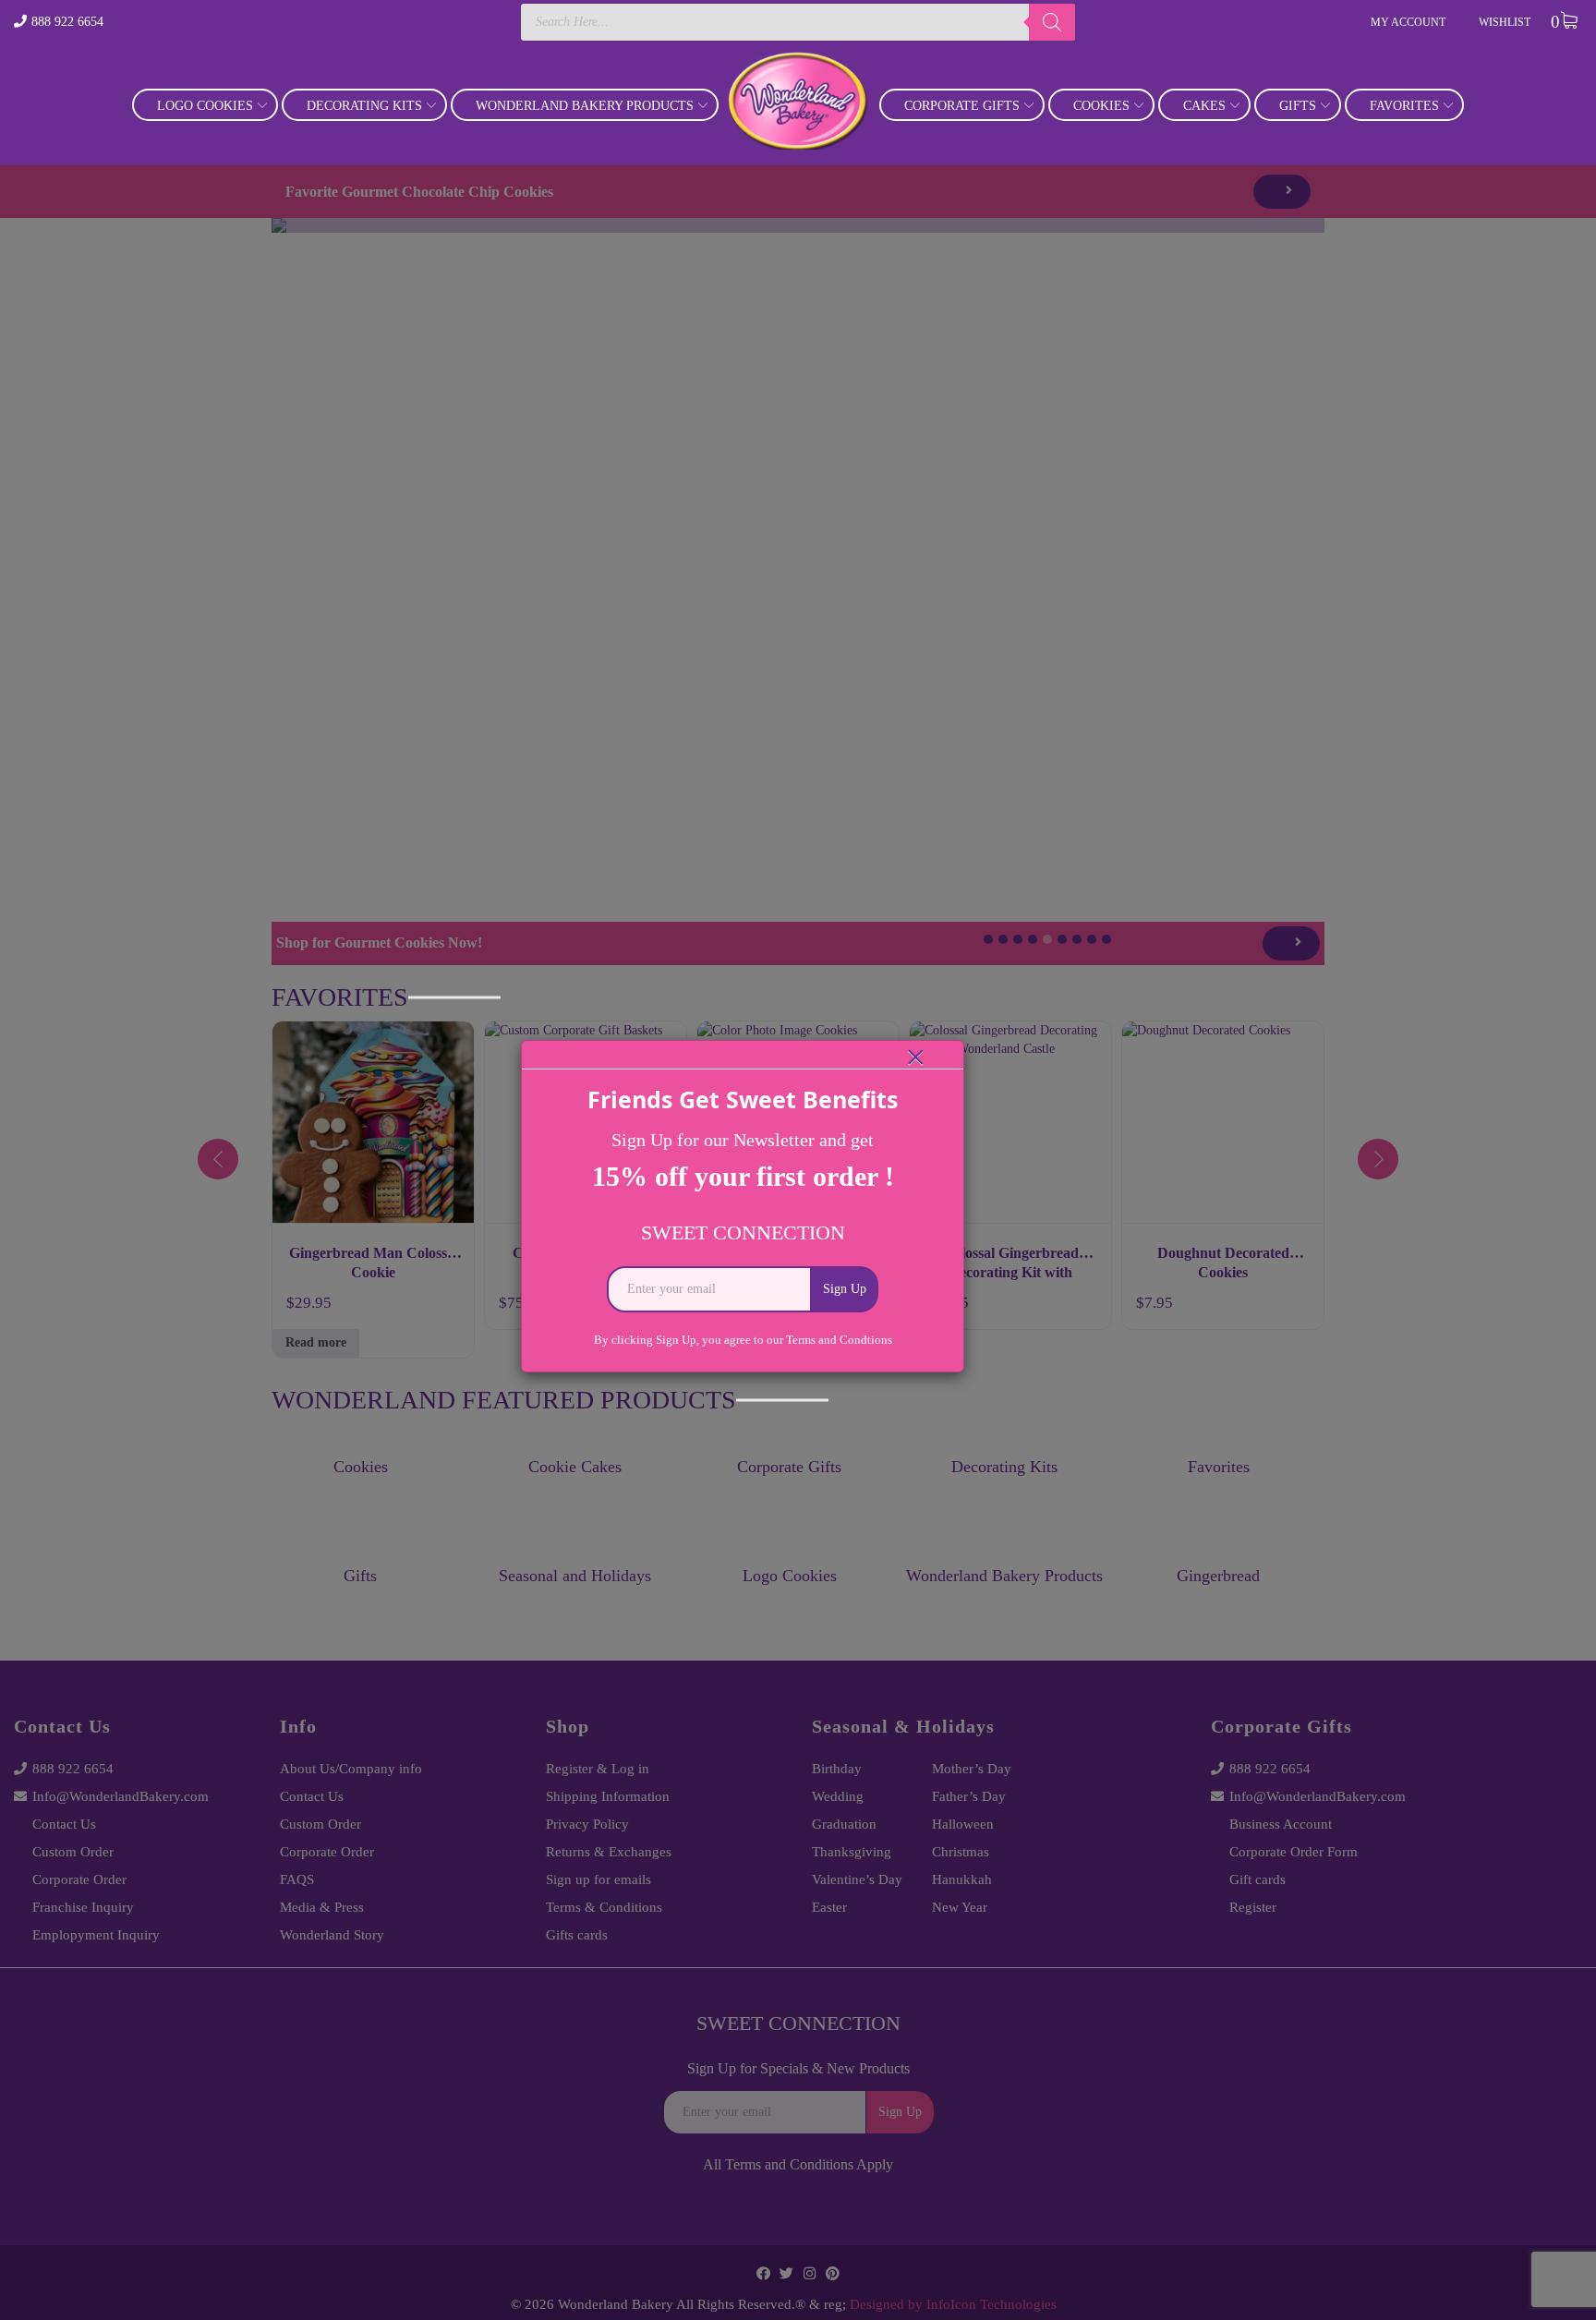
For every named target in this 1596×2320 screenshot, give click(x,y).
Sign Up (845, 1289)
